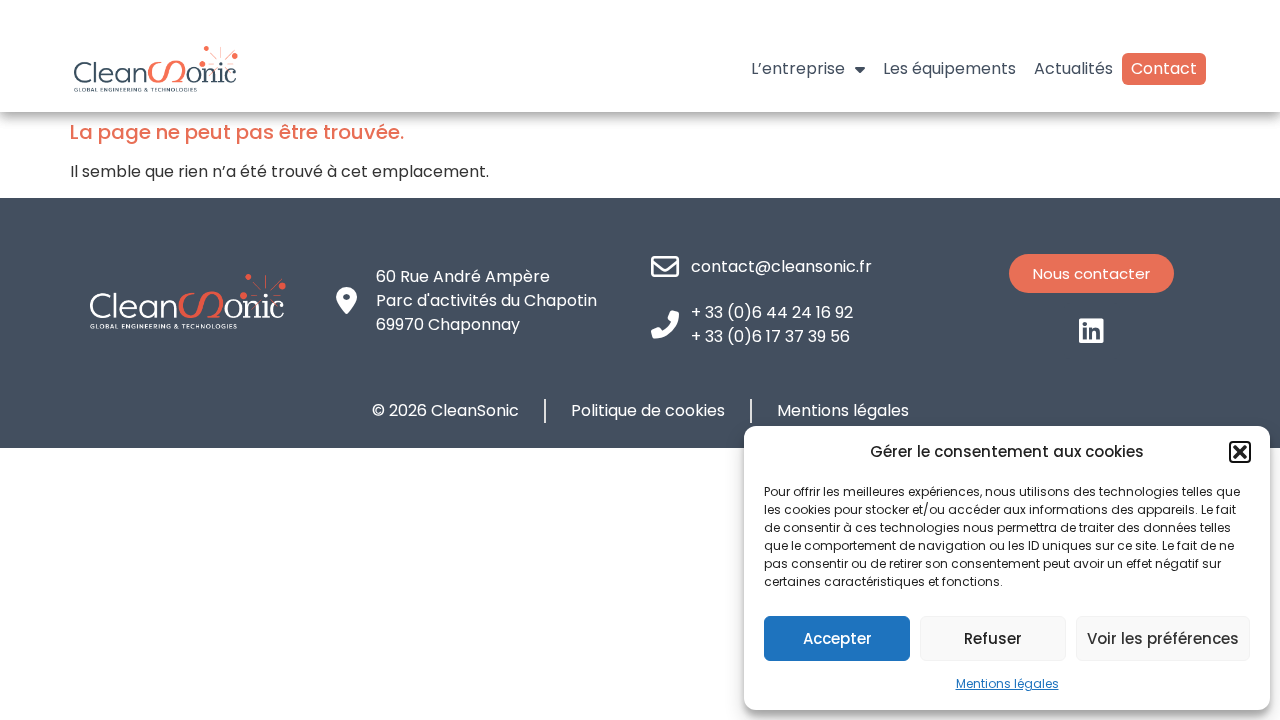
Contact (1164, 68)
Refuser (993, 638)
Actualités (1073, 68)
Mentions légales (1007, 683)
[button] (1240, 452)
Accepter (837, 638)
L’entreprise (798, 68)
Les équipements (949, 68)
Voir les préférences (1163, 638)
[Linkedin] (1092, 331)
